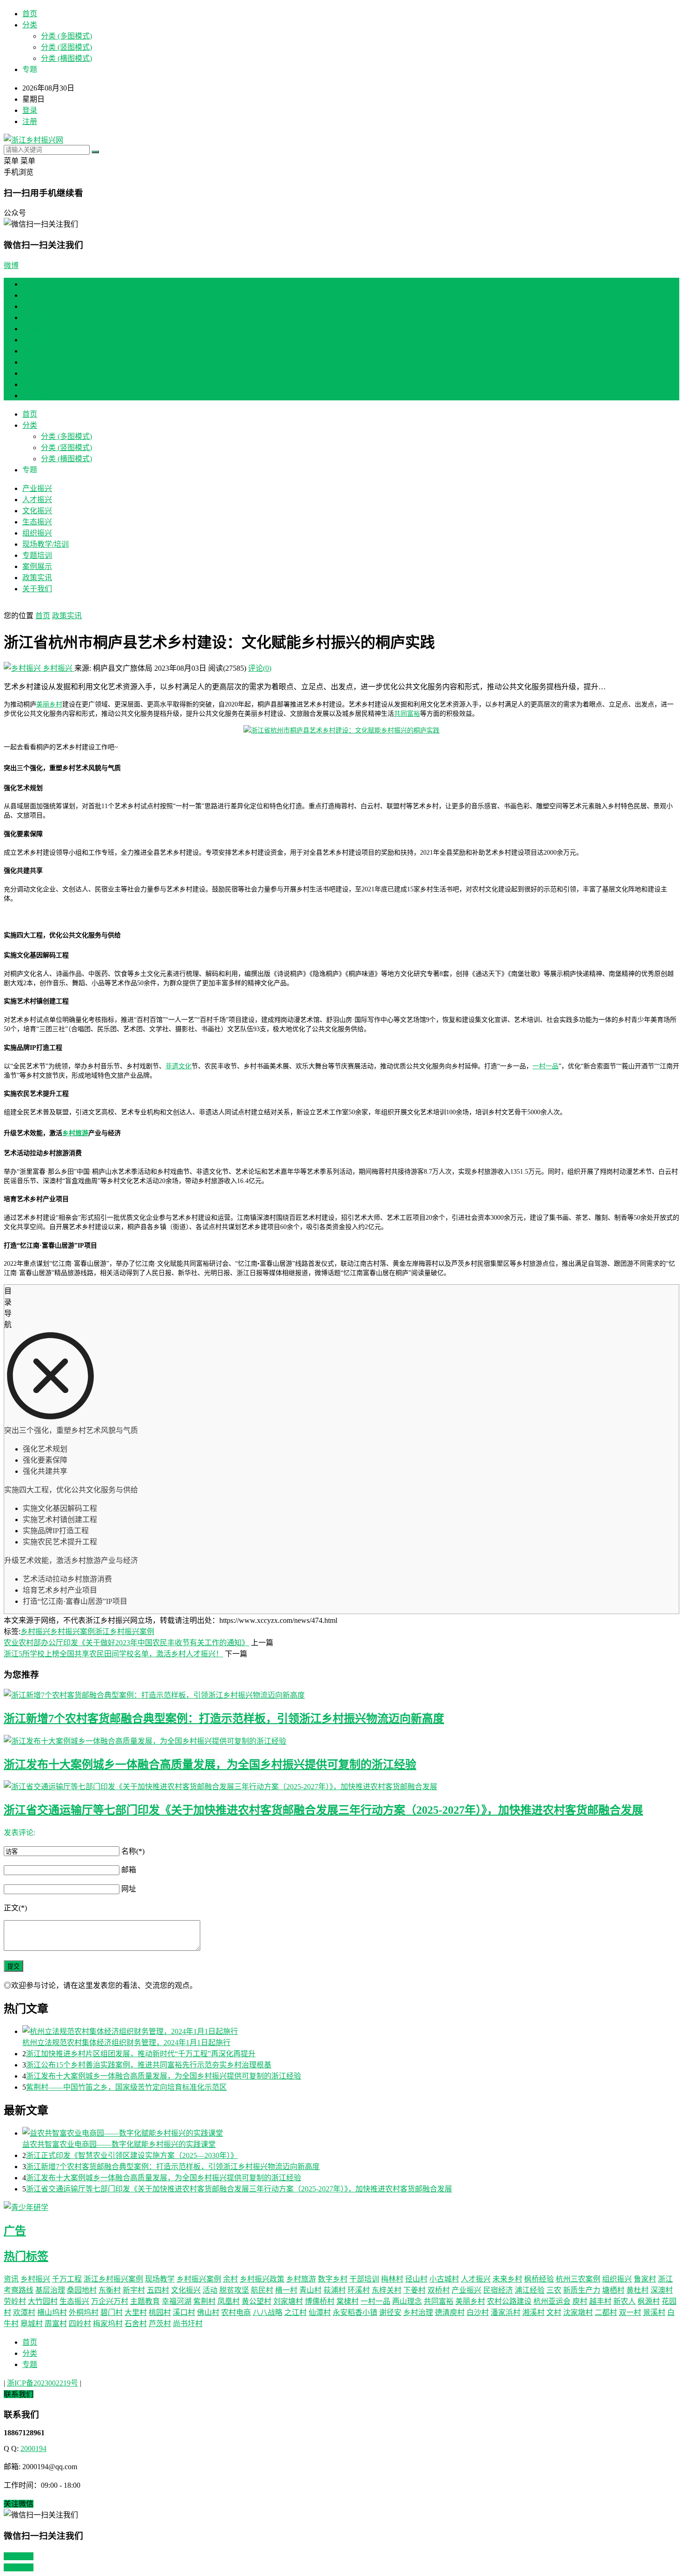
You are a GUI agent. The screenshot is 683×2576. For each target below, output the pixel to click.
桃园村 (160, 2312)
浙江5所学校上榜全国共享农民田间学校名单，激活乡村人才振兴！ (113, 1654)
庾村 (580, 2301)
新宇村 (134, 2290)
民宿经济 (498, 2290)
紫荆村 (204, 2301)
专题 (30, 2364)
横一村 (286, 2290)
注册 (30, 121)
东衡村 (110, 2290)
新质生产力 (582, 2290)
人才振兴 (37, 306)
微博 (11, 265)
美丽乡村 (49, 704)
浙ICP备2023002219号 (43, 2383)
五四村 (158, 2290)
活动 (210, 2290)
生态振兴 (37, 329)
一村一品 (545, 1066)
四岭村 (80, 2324)
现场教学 (160, 2279)
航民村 (262, 2290)
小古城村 (444, 2279)
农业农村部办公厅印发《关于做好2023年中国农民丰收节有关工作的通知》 (126, 1643)
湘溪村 (533, 2312)
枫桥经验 (539, 2279)
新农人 (624, 2301)
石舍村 (136, 2324)
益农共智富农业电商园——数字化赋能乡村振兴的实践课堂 (119, 2144)
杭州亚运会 (552, 2301)
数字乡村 (333, 2279)
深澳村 (662, 2290)
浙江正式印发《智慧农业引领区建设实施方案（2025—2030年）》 (132, 2155)
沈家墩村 (578, 2312)
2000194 (33, 2449)
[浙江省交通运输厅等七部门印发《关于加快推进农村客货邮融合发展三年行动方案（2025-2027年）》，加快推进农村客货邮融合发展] (341, 1786)
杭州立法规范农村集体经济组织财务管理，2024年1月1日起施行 (126, 2043)
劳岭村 (15, 2301)
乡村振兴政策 (262, 2279)
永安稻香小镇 (355, 2312)
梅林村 (392, 2279)
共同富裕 (407, 714)
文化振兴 (37, 317)
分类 (30, 25)
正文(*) (15, 1908)
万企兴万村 (110, 2301)
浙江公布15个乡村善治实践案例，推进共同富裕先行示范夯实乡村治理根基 (149, 2065)
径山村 (416, 2279)
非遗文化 (178, 1066)
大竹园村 (43, 2301)
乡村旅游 (75, 1133)
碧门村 (112, 2312)
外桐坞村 (84, 2312)
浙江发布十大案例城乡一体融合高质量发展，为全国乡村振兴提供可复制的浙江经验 (210, 1765)
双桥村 (439, 2290)
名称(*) (133, 1851)
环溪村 (359, 2290)
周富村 (56, 2324)
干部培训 (364, 2279)
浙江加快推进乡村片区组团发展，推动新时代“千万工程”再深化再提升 (141, 2054)
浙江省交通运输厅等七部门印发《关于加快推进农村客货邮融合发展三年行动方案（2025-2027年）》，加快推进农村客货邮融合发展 (323, 1810)
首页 (30, 14)
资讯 (11, 2279)
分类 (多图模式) (66, 36)
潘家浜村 (506, 2312)
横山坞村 (52, 2312)
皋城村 (32, 2324)
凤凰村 (229, 2301)
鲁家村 (645, 2279)
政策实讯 (37, 384)
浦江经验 (530, 2290)
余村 (230, 2279)
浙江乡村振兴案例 (125, 1631)
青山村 (310, 2290)
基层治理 (50, 2290)
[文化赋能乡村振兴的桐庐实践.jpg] (341, 730)
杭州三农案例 (578, 2279)
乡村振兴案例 (72, 1631)
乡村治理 (418, 2312)
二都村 (606, 2312)
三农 (554, 2290)
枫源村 (649, 2301)
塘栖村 (613, 2290)
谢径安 (390, 2312)
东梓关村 (387, 2290)
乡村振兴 (58, 668)
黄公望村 (256, 2301)
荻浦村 (335, 2290)
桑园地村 (82, 2290)
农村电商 (236, 2312)
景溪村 (654, 2312)
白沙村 (478, 2312)
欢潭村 (24, 2312)
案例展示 (37, 373)
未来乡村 (507, 2279)
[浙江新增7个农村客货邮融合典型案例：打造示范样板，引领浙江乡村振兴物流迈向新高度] (341, 1694)
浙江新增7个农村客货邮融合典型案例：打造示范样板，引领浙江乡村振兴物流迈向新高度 (224, 1719)
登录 (30, 110)
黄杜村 (637, 2290)
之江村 (296, 2312)
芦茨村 (160, 2324)
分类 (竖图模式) (66, 47)
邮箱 (129, 1870)
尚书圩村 (188, 2324)
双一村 (630, 2312)
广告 (15, 2231)
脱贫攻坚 (234, 2290)
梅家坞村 (108, 2324)
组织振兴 (37, 340)
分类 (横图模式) (66, 58)
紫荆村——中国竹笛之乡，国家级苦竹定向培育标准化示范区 (126, 2087)
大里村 (136, 2312)
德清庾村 (450, 2312)
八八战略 (268, 2312)
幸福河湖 (177, 2301)
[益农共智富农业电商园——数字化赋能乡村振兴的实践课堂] (351, 2132)
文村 (554, 2312)
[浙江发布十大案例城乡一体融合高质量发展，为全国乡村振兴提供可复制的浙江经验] (341, 1740)
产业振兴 (37, 295)
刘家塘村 (288, 2301)
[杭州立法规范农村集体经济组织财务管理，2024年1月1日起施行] (351, 2031)
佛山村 (208, 2312)
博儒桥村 (320, 2301)
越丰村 (600, 2301)
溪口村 (184, 2312)
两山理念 (407, 2301)
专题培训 (37, 362)
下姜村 (414, 2290)
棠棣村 (348, 2301)
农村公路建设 (509, 2301)
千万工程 (67, 2279)
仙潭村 (320, 2312)
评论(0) (260, 668)
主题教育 (145, 2301)
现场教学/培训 (46, 351)
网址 (129, 1889)
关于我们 (37, 396)
